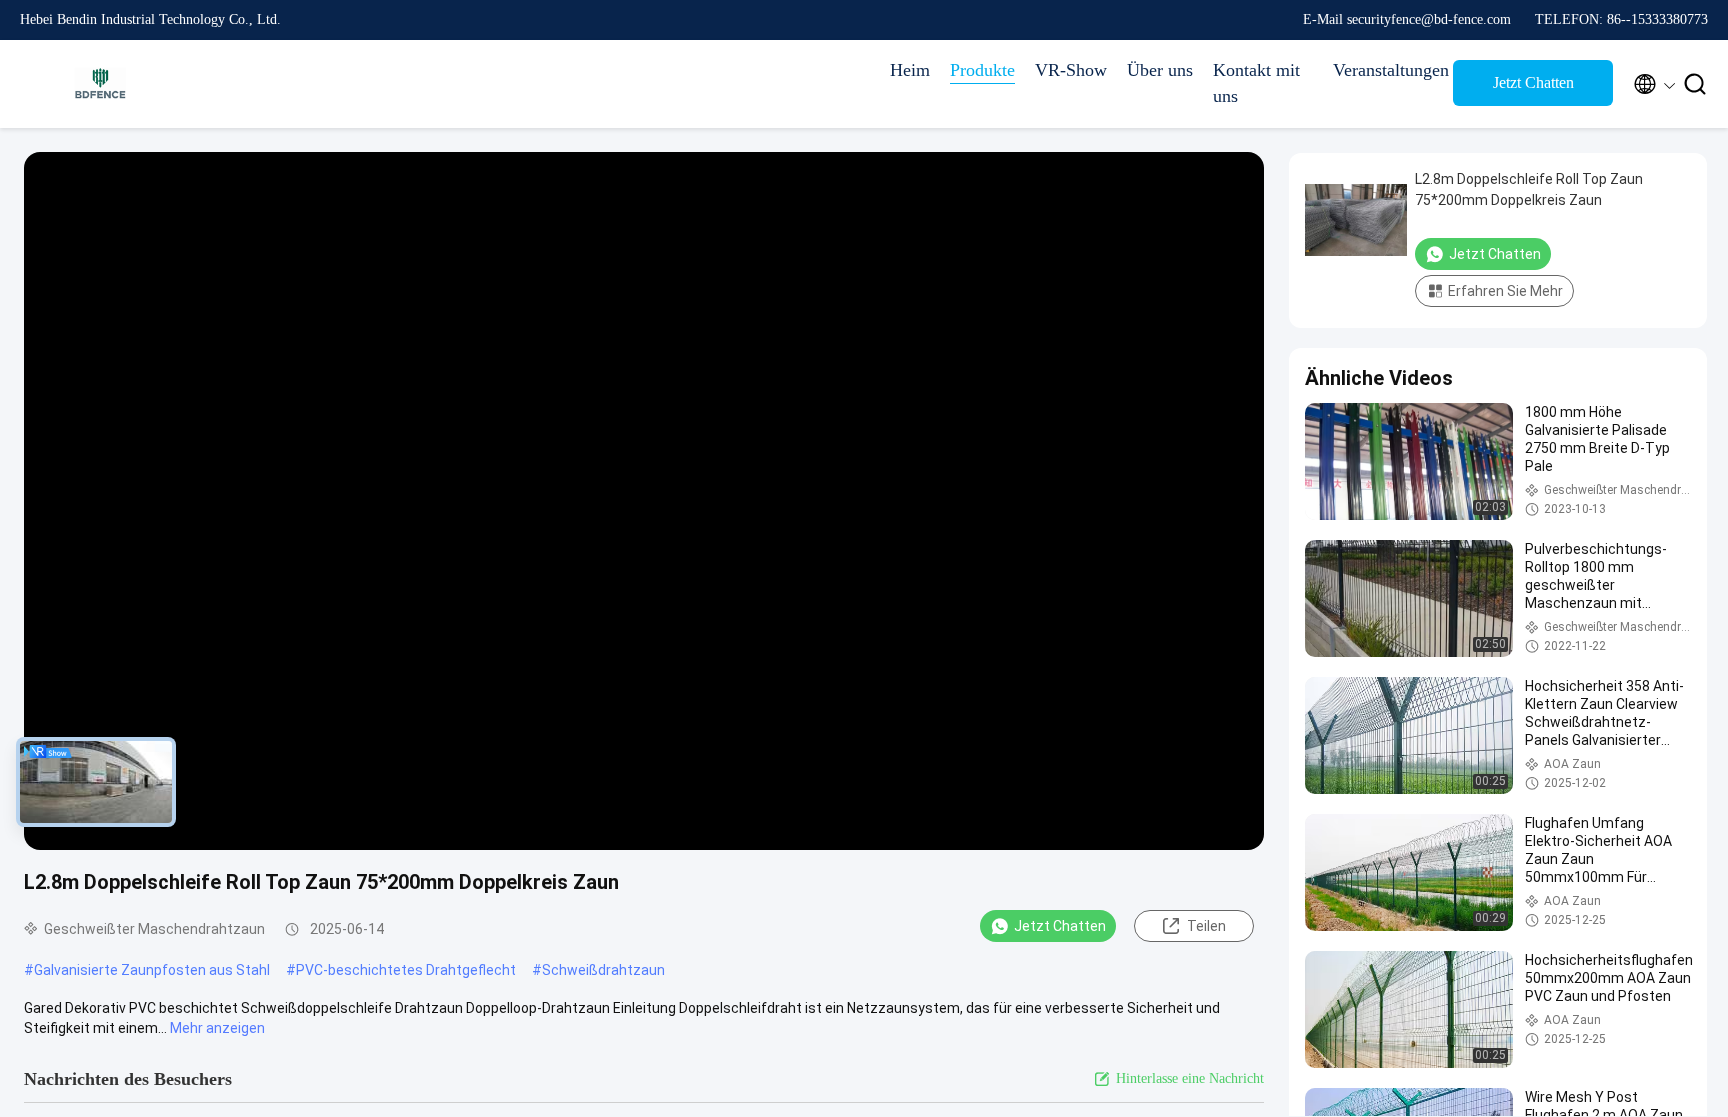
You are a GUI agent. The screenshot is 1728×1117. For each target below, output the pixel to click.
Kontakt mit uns (1256, 83)
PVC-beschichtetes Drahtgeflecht (406, 970)
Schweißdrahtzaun (603, 970)
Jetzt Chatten (1533, 82)
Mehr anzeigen (217, 1028)
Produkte (982, 70)
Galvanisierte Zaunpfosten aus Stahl (152, 970)
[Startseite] (100, 84)
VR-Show (1071, 70)
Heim (910, 70)
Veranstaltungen (1383, 70)
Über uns (1160, 70)
